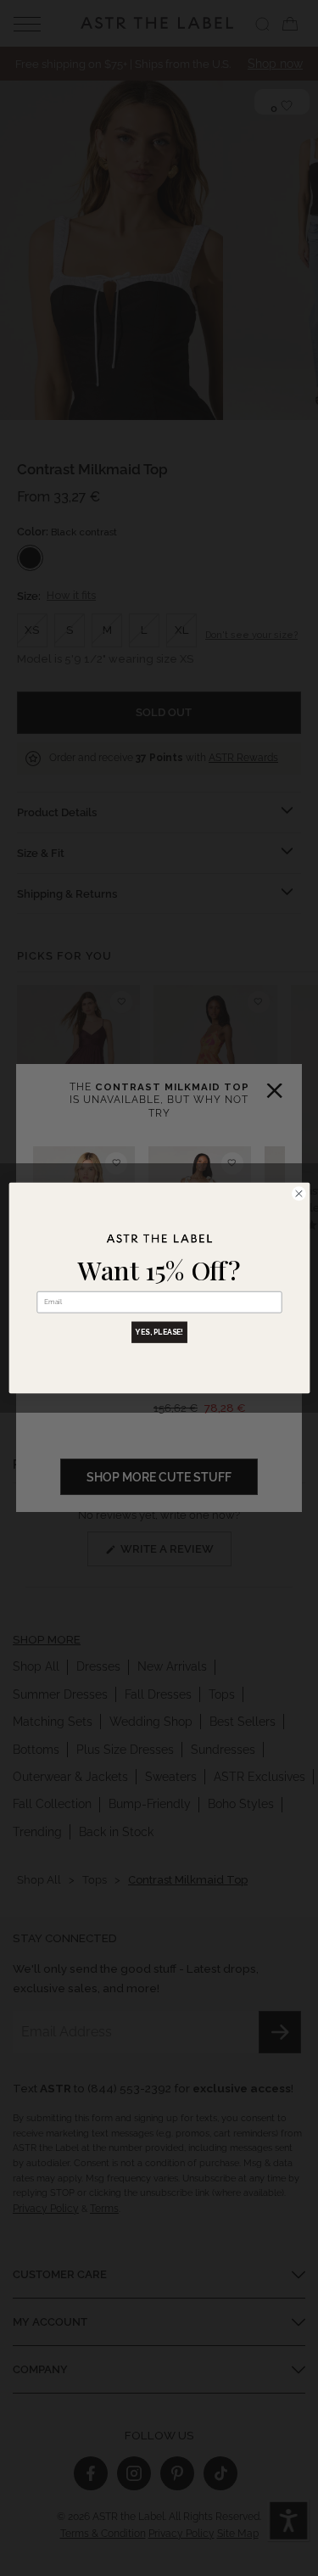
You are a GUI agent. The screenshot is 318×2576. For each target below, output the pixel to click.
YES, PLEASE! (159, 1332)
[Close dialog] (298, 1194)
